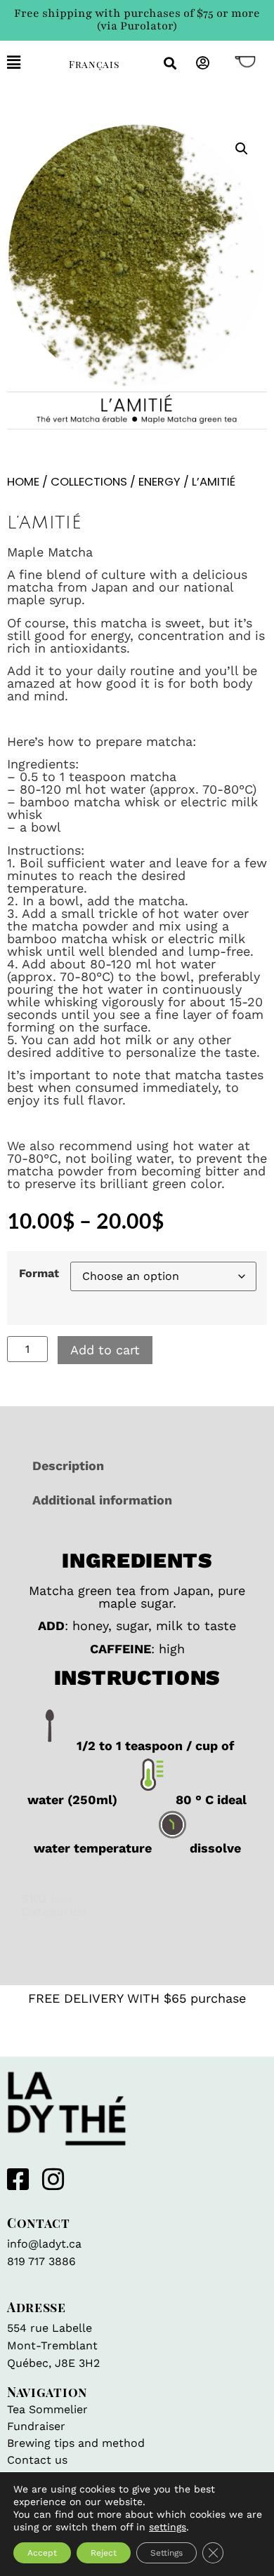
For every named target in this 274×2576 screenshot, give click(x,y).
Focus (157, 1911)
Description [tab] (68, 1466)
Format (39, 1274)
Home (23, 482)
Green (201, 1911)
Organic (97, 1924)
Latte (242, 1911)
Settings (167, 2553)
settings (168, 2527)
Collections (89, 482)
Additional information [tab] (102, 1500)
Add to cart (105, 1350)
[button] (27, 63)
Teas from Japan (72, 1936)
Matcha (44, 1924)
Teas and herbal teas (191, 1924)
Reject (104, 2553)
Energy (159, 482)
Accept (42, 2553)
